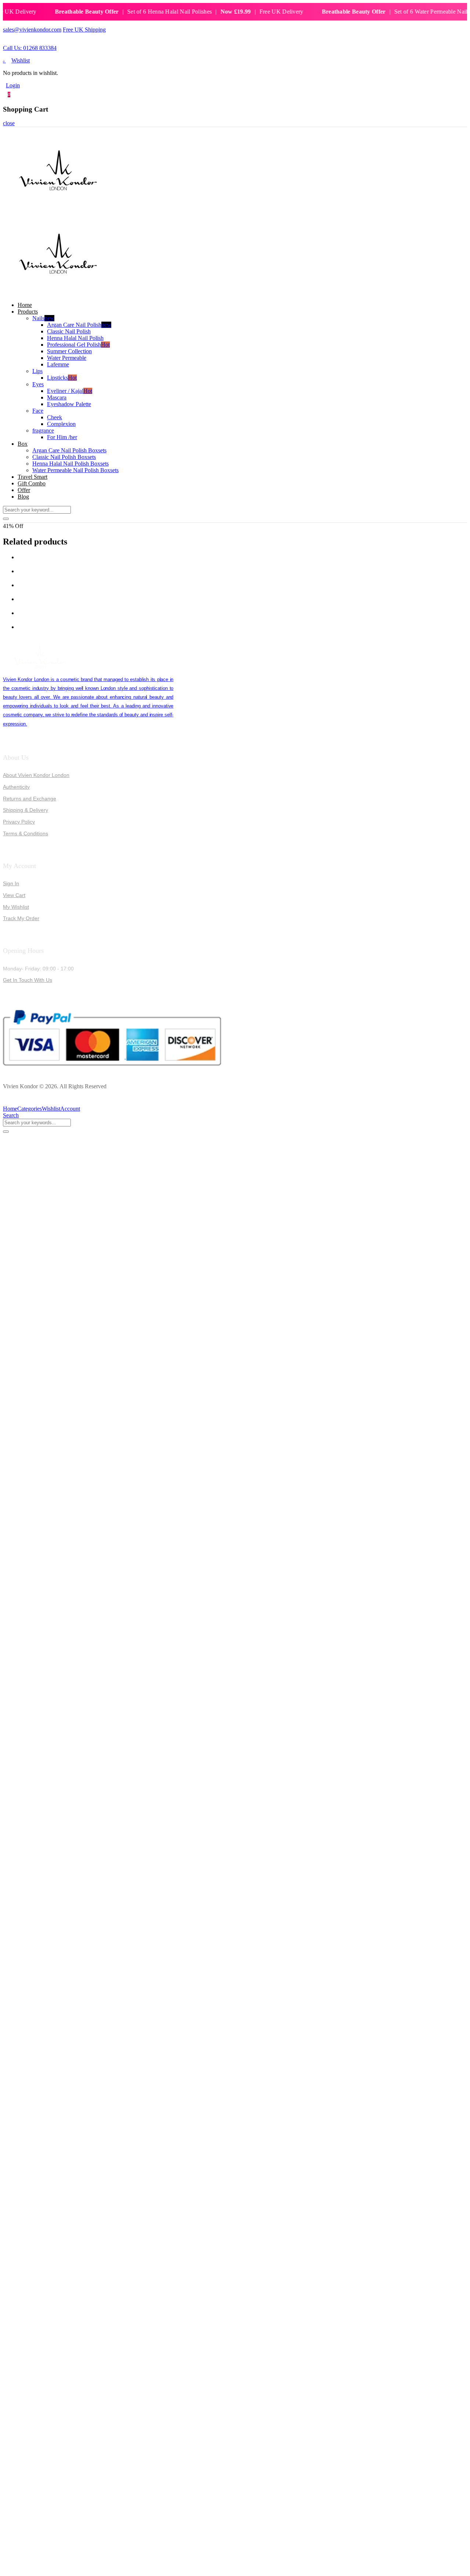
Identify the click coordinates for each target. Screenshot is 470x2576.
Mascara (57, 397)
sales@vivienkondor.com (32, 30)
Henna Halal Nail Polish (75, 338)
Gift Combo (32, 483)
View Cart (14, 895)
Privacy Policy (19, 822)
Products (28, 312)
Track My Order (21, 918)
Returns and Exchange (30, 799)
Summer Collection (69, 351)
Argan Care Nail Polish (79, 325)
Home (25, 305)
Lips (37, 371)
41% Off (13, 526)
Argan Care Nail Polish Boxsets (69, 450)
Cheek (55, 417)
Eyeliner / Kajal (70, 391)
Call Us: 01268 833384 (30, 48)
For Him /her (62, 437)
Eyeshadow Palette (69, 404)
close (9, 123)
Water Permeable (67, 358)
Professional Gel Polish (78, 345)
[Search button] (6, 519)
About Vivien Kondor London (36, 775)
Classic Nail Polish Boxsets (64, 457)
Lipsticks (62, 378)
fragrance (43, 430)
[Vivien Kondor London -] (58, 209)
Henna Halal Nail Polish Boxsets (70, 464)
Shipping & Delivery (26, 810)
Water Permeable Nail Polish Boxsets (75, 470)
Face (38, 411)
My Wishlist (16, 907)
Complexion (61, 424)
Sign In (11, 883)
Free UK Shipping (84, 30)
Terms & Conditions (26, 833)
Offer (24, 490)
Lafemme (58, 364)
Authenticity (16, 787)
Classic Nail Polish (69, 331)
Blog (23, 497)
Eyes (38, 384)
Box (23, 444)
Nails (43, 318)
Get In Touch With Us (28, 980)
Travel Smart (32, 477)
